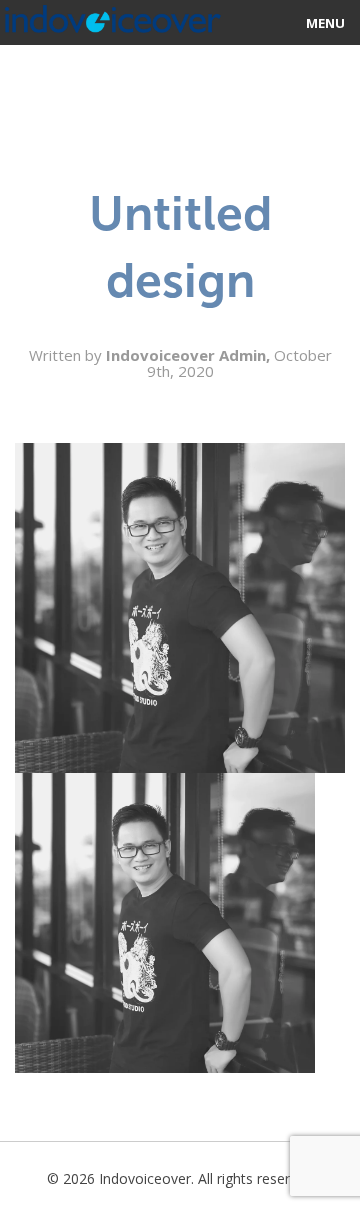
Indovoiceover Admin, (190, 355)
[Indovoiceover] (110, 15)
